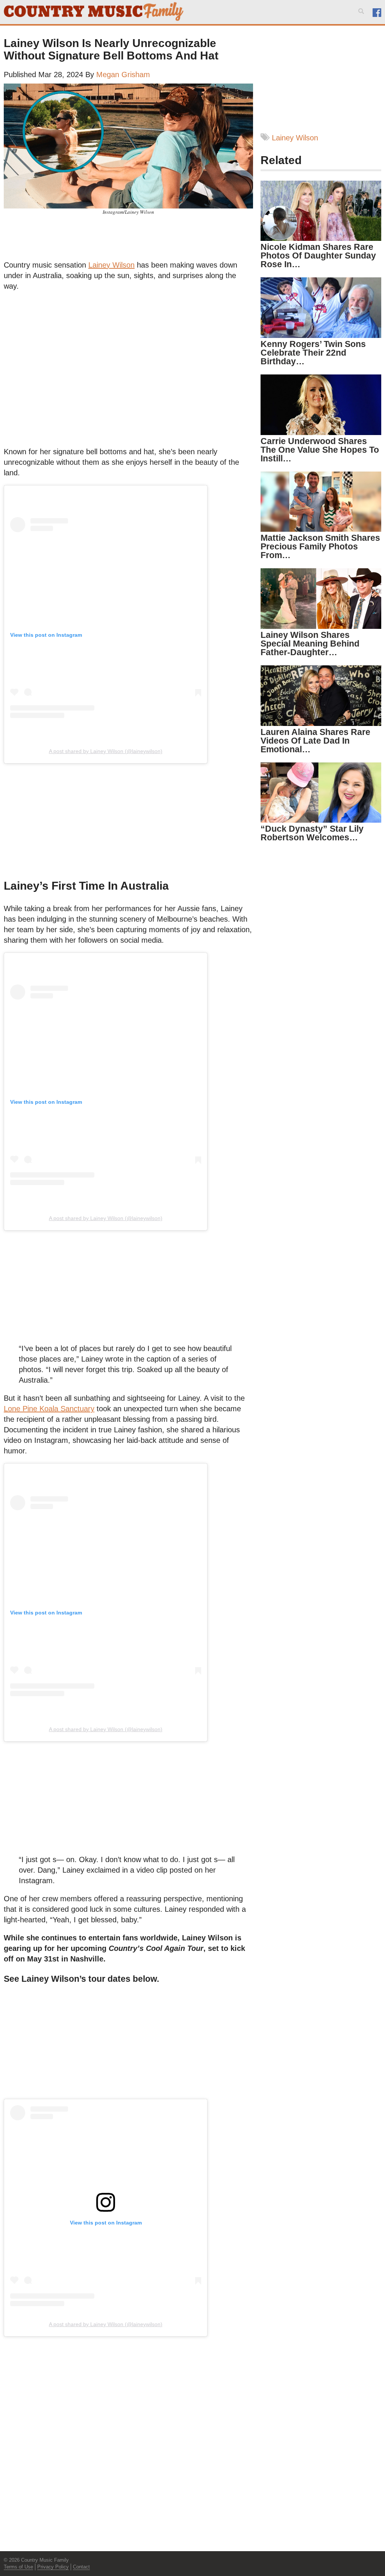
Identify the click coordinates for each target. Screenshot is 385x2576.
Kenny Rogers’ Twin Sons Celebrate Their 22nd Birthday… (313, 353)
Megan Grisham (123, 75)
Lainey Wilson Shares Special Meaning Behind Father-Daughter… (310, 644)
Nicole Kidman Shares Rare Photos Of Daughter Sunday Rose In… (318, 256)
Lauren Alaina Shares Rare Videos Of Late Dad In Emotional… (315, 741)
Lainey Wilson (111, 265)
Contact (81, 2567)
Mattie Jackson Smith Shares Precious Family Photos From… (320, 546)
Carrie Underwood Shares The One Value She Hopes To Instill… (320, 450)
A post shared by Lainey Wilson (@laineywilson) (106, 751)
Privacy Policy (53, 2567)
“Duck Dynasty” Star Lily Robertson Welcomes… (312, 833)
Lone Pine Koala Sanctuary (49, 1409)
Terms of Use (18, 2567)
